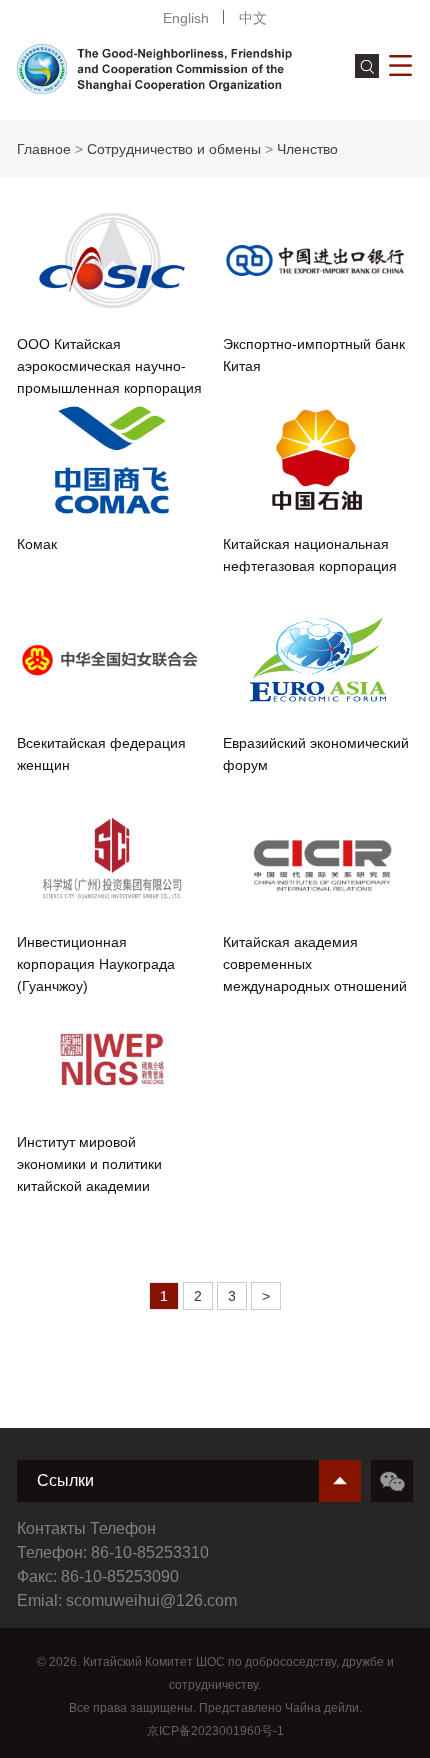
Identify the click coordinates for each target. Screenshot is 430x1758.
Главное (44, 149)
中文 (253, 18)
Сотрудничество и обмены (174, 149)
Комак (37, 544)
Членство (307, 149)
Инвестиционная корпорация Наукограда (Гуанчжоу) (96, 964)
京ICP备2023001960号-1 (215, 1731)
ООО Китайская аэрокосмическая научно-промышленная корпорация (109, 366)
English (186, 18)
